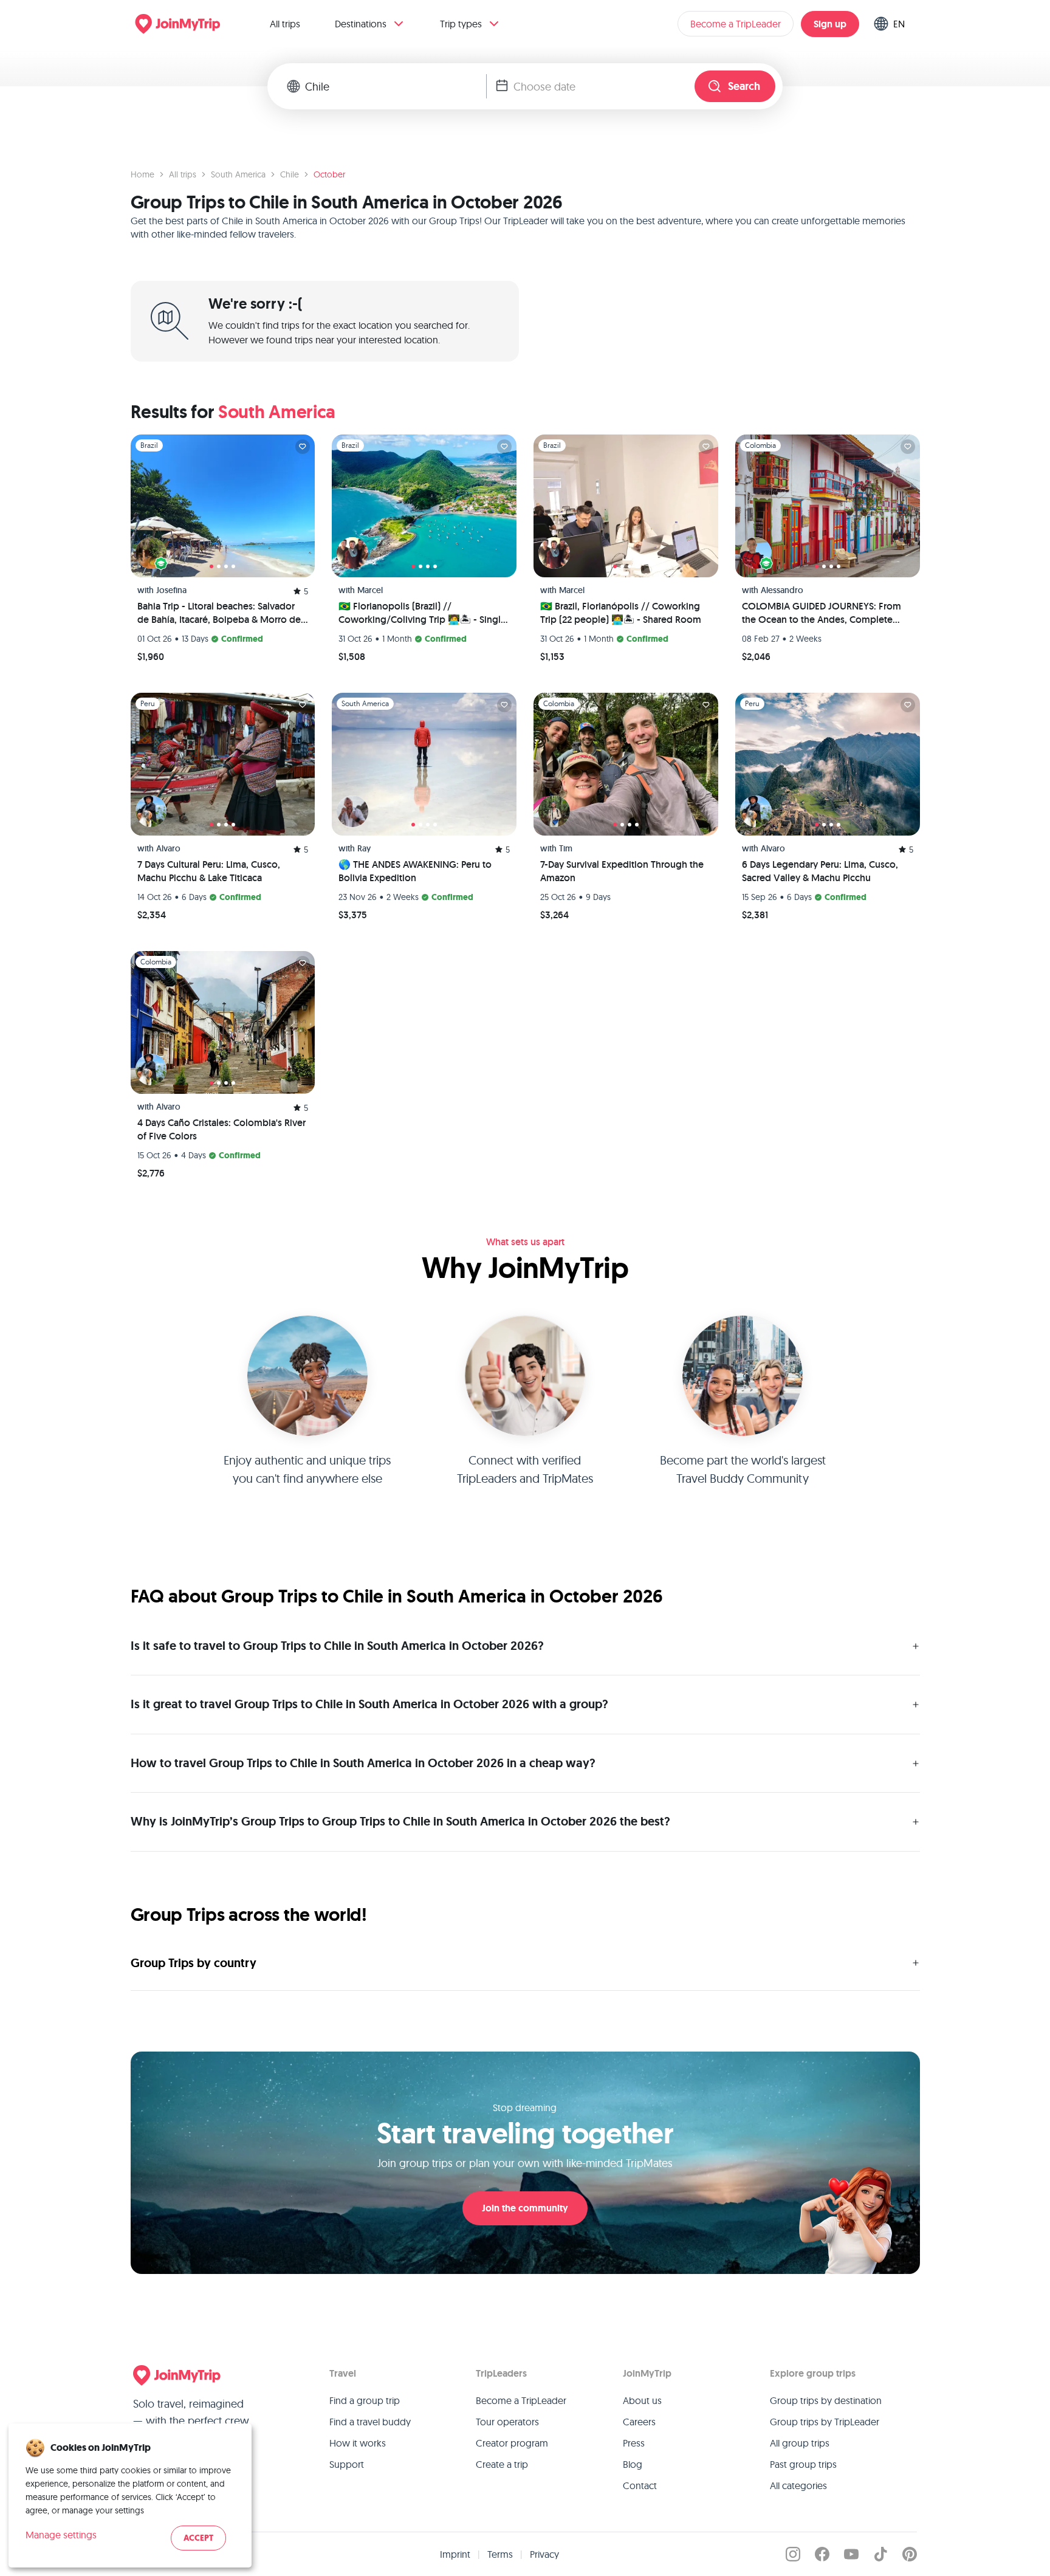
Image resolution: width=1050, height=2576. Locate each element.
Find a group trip (365, 2400)
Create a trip (502, 2464)
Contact (640, 2485)
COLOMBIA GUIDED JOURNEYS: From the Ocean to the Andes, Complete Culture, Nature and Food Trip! (822, 613)
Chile (290, 174)
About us (642, 2400)
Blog (633, 2464)
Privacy (544, 2554)
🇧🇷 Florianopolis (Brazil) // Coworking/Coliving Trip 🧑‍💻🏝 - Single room (422, 613)
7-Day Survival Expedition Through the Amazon (622, 871)
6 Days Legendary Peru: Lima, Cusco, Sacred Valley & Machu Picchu (820, 871)
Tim (566, 848)
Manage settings (61, 2535)
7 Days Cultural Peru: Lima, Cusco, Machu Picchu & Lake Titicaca (209, 871)
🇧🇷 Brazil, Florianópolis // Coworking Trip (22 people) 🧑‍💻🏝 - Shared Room (621, 613)
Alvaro (168, 848)
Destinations (361, 24)
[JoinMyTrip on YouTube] (851, 2554)
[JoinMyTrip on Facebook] (822, 2554)
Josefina (171, 590)
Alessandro (782, 590)
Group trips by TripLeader (825, 2422)
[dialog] (130, 2495)
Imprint (455, 2554)
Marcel (370, 590)
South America (238, 174)
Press (634, 2443)
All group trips (800, 2443)
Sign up (830, 24)
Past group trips (803, 2464)
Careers (639, 2422)
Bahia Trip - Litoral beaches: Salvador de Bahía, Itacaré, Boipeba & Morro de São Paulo (219, 613)
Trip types (461, 24)
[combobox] (396, 86)
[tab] (211, 566)
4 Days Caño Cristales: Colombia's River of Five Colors (221, 1129)
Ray (364, 848)
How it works (358, 2443)
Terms (500, 2554)
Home (142, 174)
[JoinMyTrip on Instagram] (793, 2554)
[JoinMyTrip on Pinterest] (910, 2554)
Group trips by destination (826, 2400)
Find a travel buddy (370, 2422)
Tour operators (507, 2422)
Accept (198, 2538)
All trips (285, 24)
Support (347, 2464)
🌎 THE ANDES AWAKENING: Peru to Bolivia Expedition (415, 871)
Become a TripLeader (736, 24)
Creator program (512, 2443)
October (329, 174)
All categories (798, 2485)
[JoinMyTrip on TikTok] (880, 2554)
